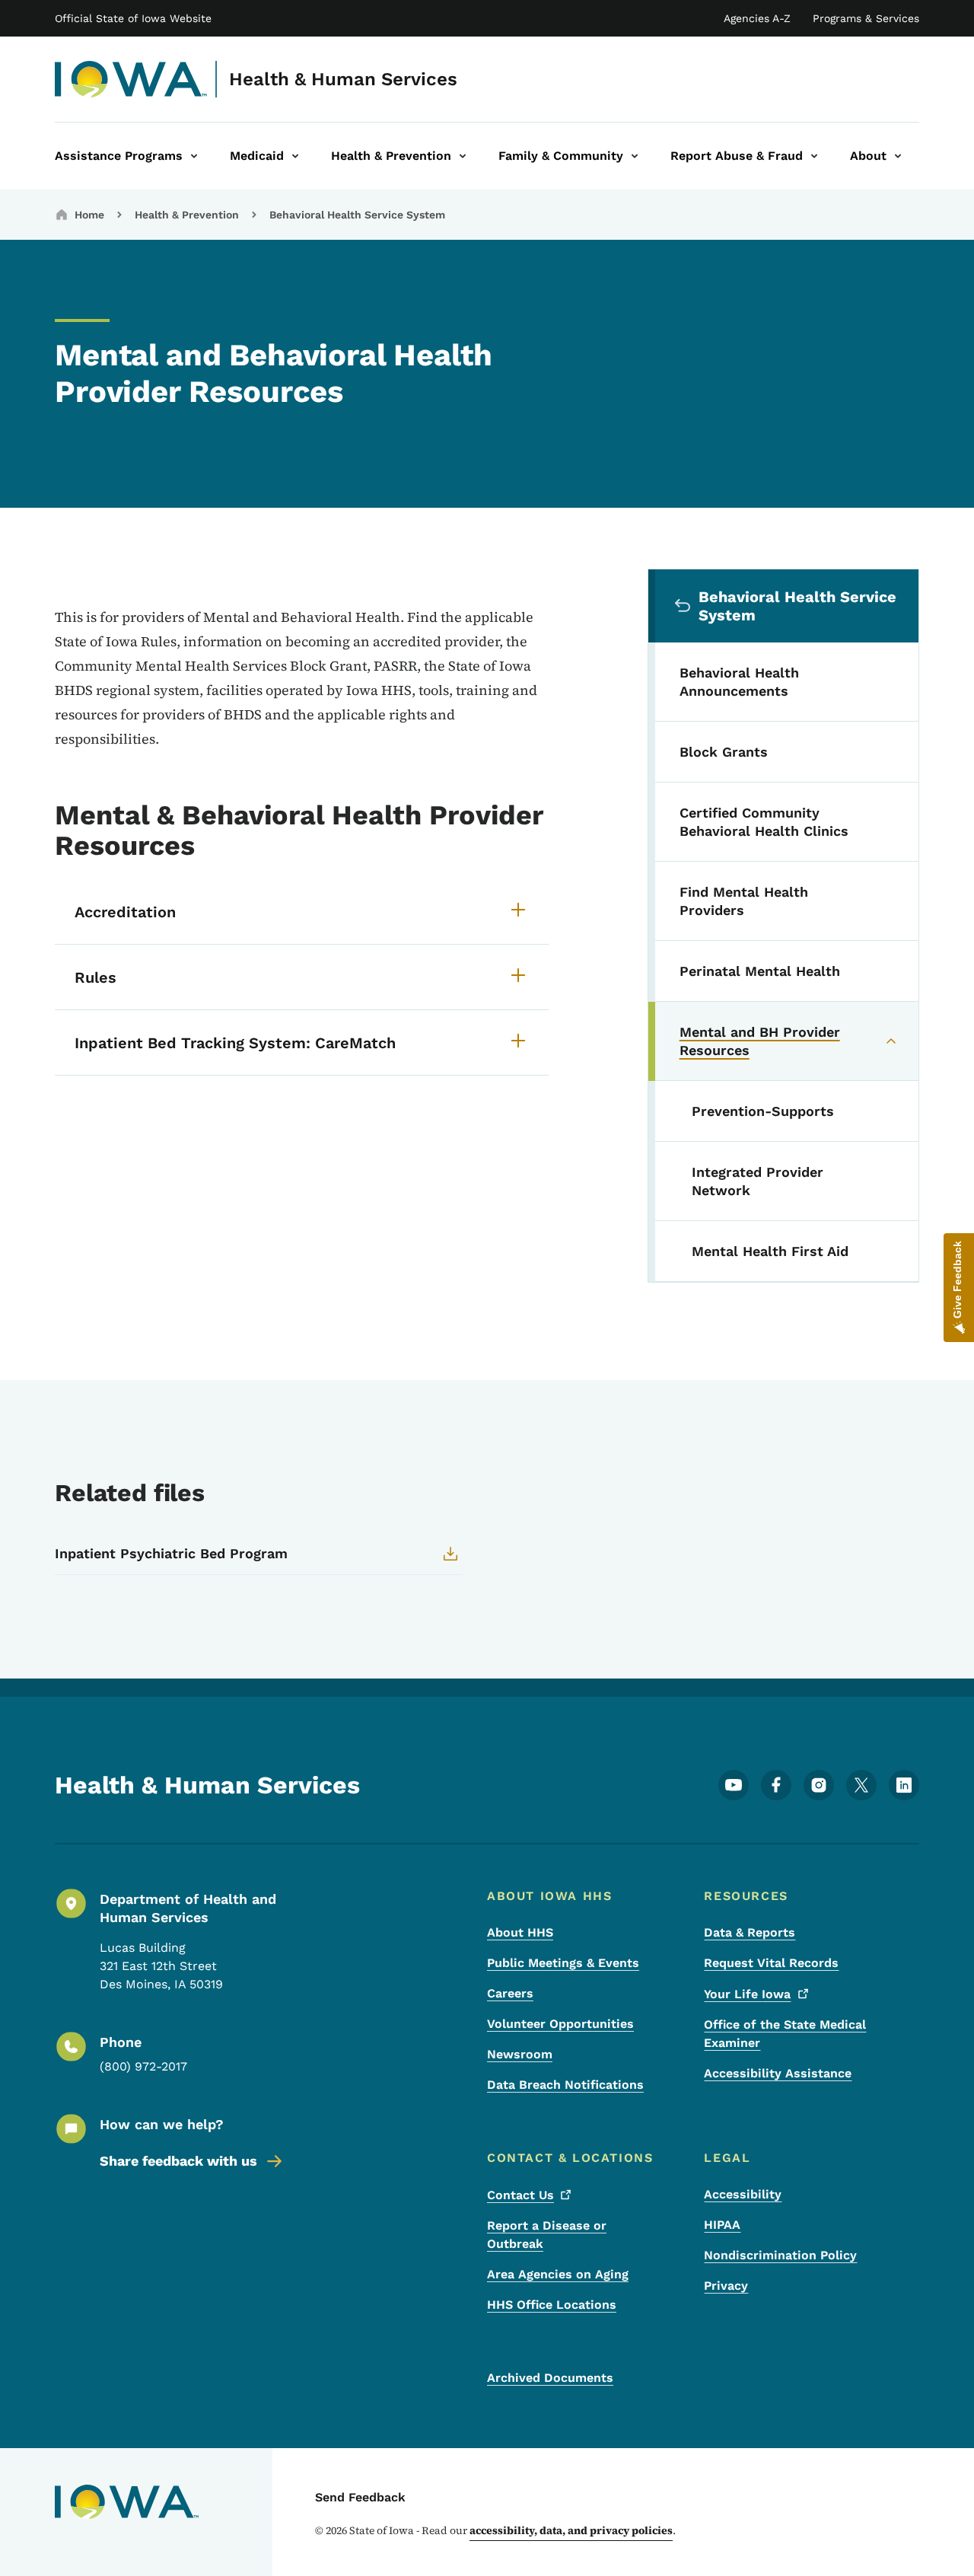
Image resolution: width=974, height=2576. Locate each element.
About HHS (520, 1932)
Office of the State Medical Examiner (785, 2034)
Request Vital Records (771, 1963)
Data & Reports (750, 1932)
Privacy (726, 2286)
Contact (520, 2195)
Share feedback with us (178, 2161)
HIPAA (722, 2225)
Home (89, 215)
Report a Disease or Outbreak (547, 2235)
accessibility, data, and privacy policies (571, 2530)
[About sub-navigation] (898, 156)
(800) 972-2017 (143, 2066)
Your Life (747, 1994)
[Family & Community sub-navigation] (635, 156)
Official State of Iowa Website (133, 18)
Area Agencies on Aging (558, 2274)
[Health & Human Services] (131, 79)
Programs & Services (866, 18)
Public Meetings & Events (563, 1963)
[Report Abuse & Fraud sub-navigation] (814, 156)
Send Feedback (360, 2497)
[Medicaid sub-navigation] (295, 156)
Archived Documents (550, 2378)
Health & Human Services (343, 79)
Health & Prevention (187, 215)
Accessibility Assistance (778, 2073)
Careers (510, 1993)
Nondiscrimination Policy (780, 2255)
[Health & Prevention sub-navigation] (463, 156)
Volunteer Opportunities (560, 2024)
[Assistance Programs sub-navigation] (194, 156)
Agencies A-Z (757, 18)
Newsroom (520, 2054)
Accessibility (743, 2194)
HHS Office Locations (552, 2305)
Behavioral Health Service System (357, 215)
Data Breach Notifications (565, 2085)
